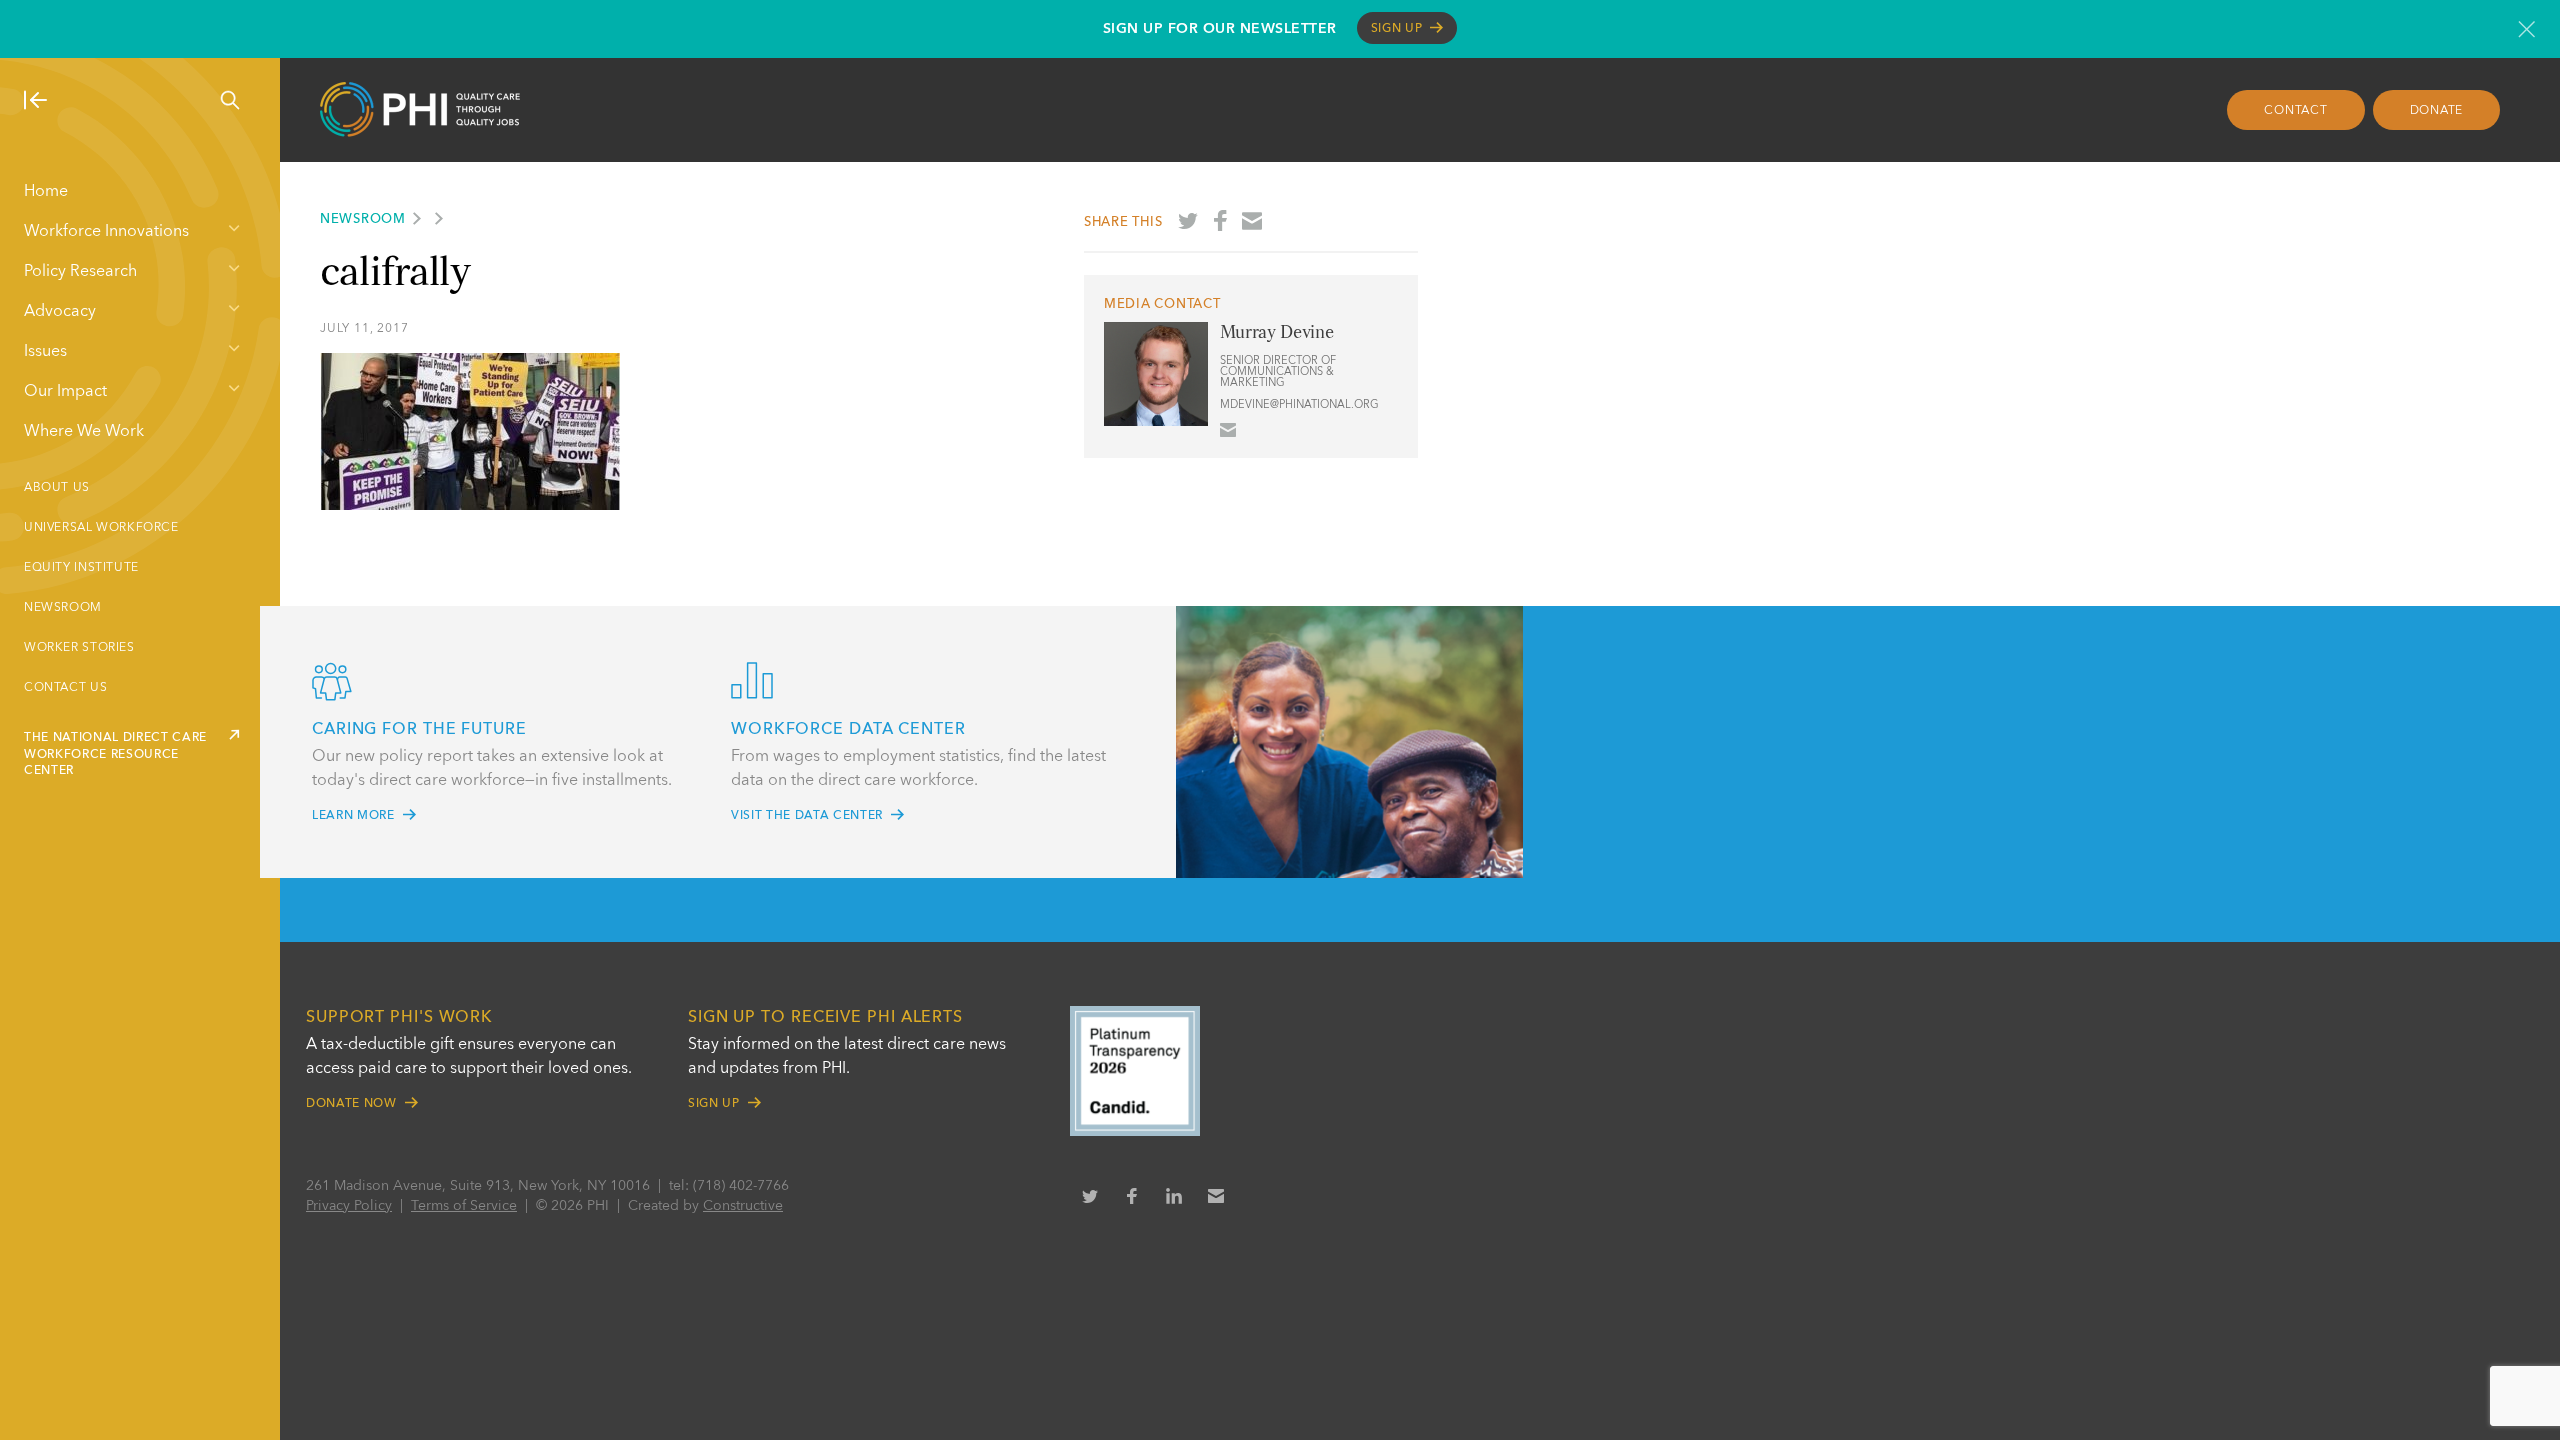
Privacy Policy (349, 1206)
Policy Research (80, 272)
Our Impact (65, 392)
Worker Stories (79, 648)
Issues (45, 352)
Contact (2295, 111)
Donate (2437, 111)
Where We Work (84, 432)
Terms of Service (464, 1206)
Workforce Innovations (106, 232)
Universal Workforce (101, 528)
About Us (57, 488)
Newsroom (63, 608)
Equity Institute (81, 568)
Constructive (743, 1206)
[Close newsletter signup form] (2526, 29)
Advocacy (60, 312)
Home (46, 192)
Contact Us (65, 688)
